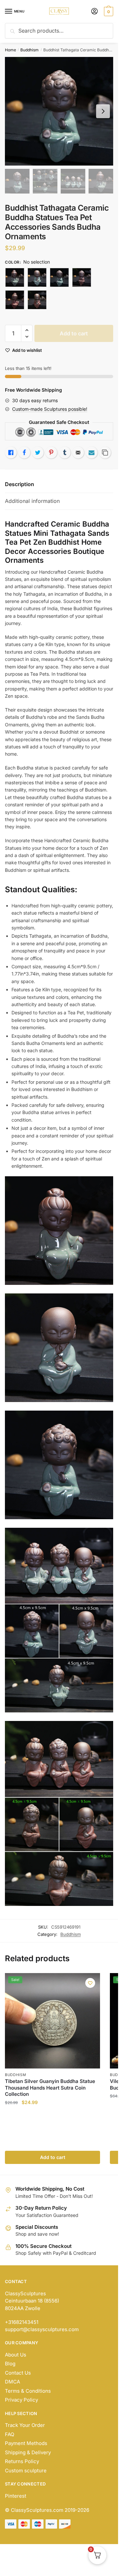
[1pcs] (82, 277)
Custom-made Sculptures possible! (50, 409)
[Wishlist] (90, 1983)
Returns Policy (22, 2461)
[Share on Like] (11, 453)
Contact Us (18, 2373)
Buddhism (30, 50)
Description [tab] (20, 484)
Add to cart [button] (53, 2157)
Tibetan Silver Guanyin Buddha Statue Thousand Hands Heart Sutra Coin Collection (50, 2088)
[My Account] (94, 12)
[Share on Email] (78, 453)
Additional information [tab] (32, 501)
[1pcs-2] (15, 300)
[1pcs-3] (37, 300)
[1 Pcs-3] (59, 277)
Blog (10, 2364)
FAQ (10, 2434)
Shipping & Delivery (28, 2452)
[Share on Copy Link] (105, 453)
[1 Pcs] (15, 277)
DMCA (12, 2382)
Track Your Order (25, 2425)
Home (10, 50)
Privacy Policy (21, 2400)
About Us (16, 2355)
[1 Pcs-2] (37, 277)
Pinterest (16, 2496)
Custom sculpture (26, 2471)
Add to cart (74, 333)
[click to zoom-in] (59, 111)
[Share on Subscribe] (92, 453)
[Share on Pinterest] (51, 453)
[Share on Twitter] (38, 453)
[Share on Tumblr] (65, 453)
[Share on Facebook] (24, 453)
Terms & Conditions (28, 2391)
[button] (27, 330)
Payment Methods (26, 2443)
